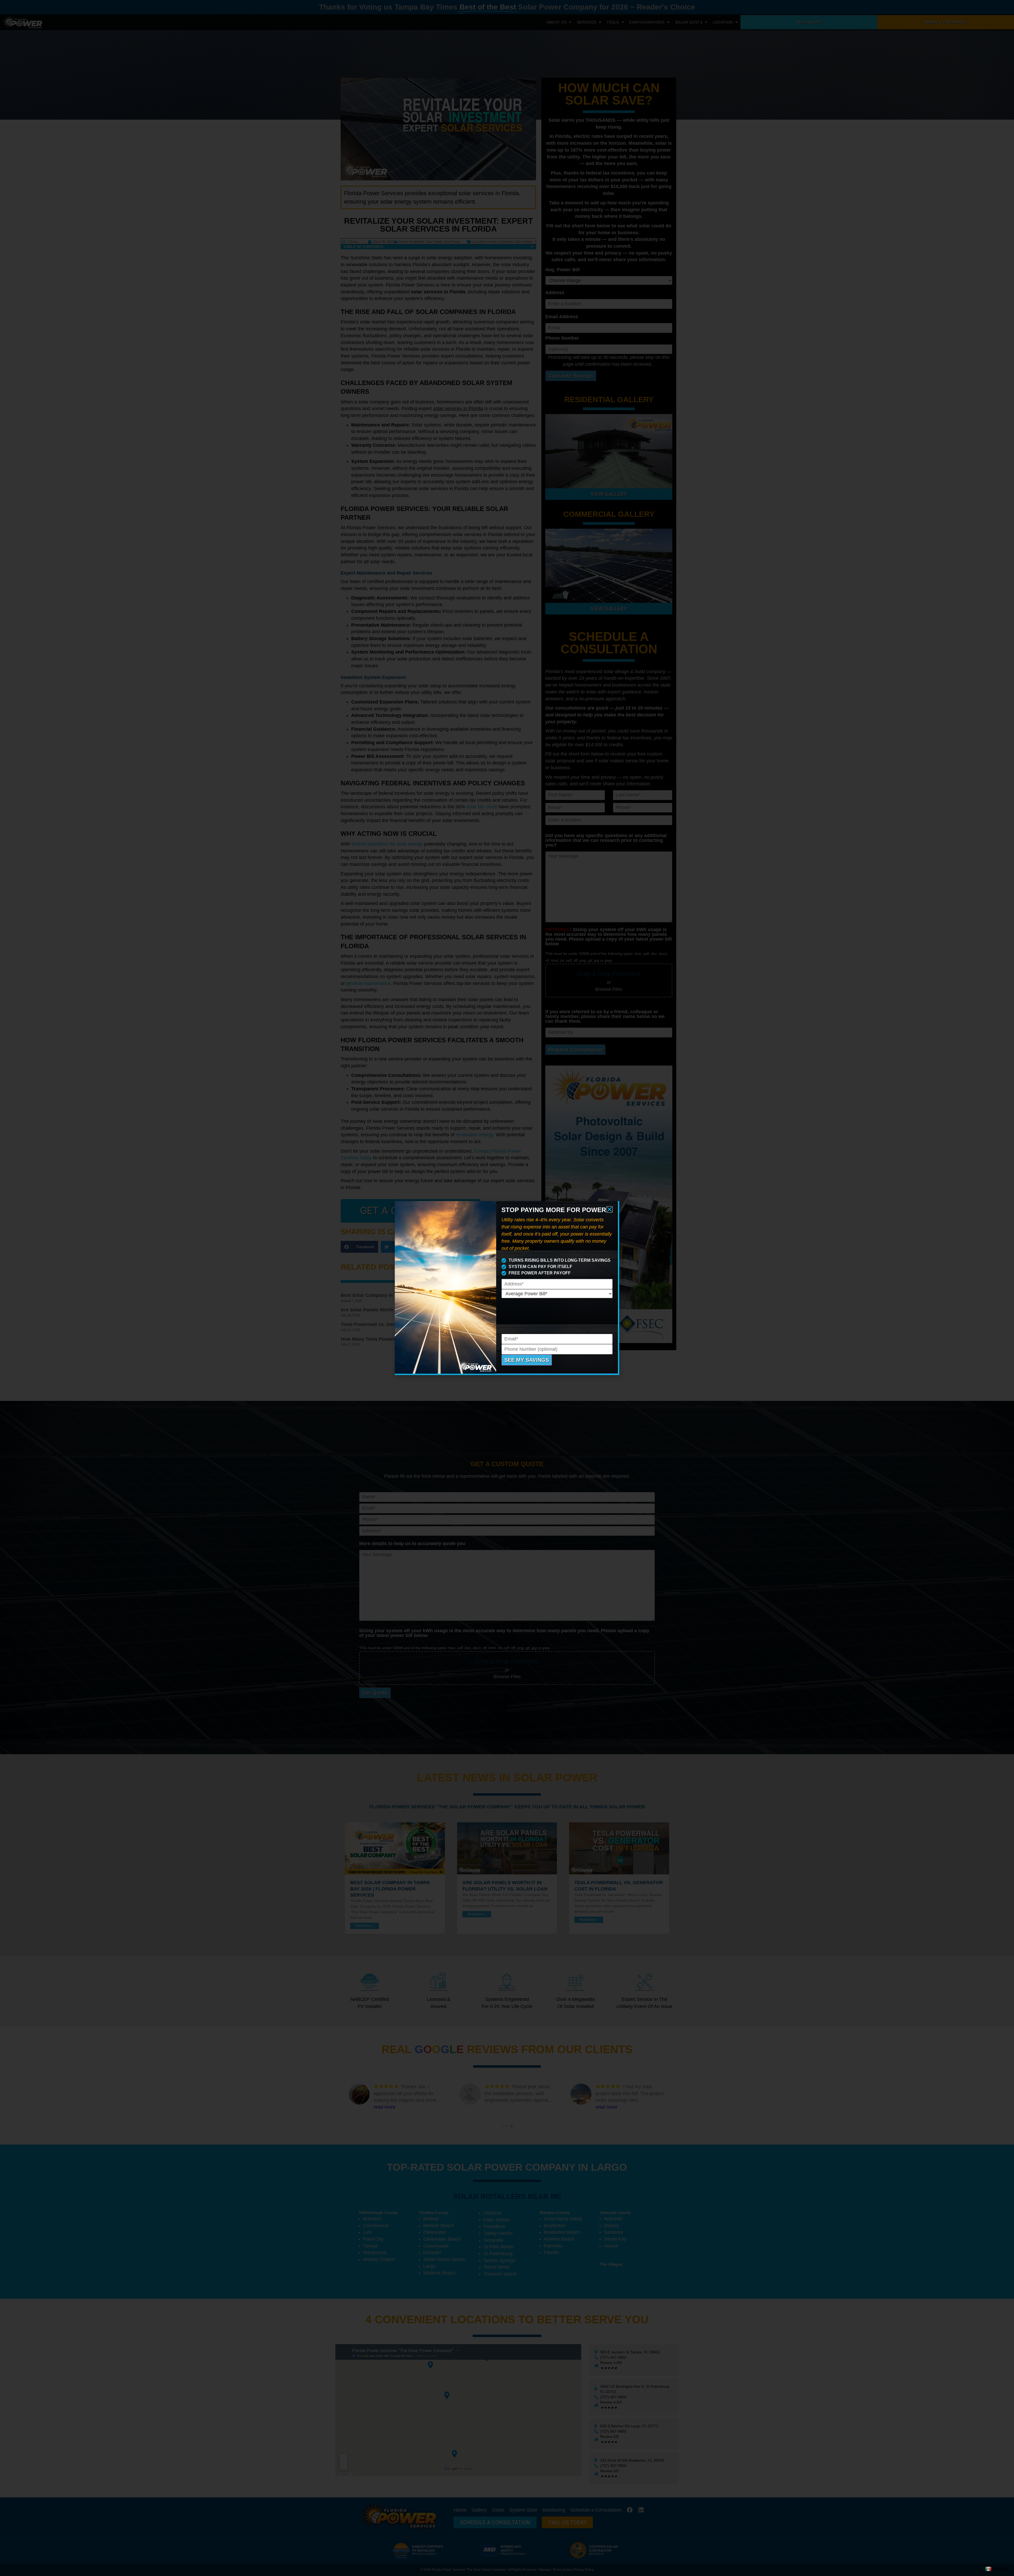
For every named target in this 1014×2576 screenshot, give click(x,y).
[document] (507, 1288)
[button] (609, 1209)
